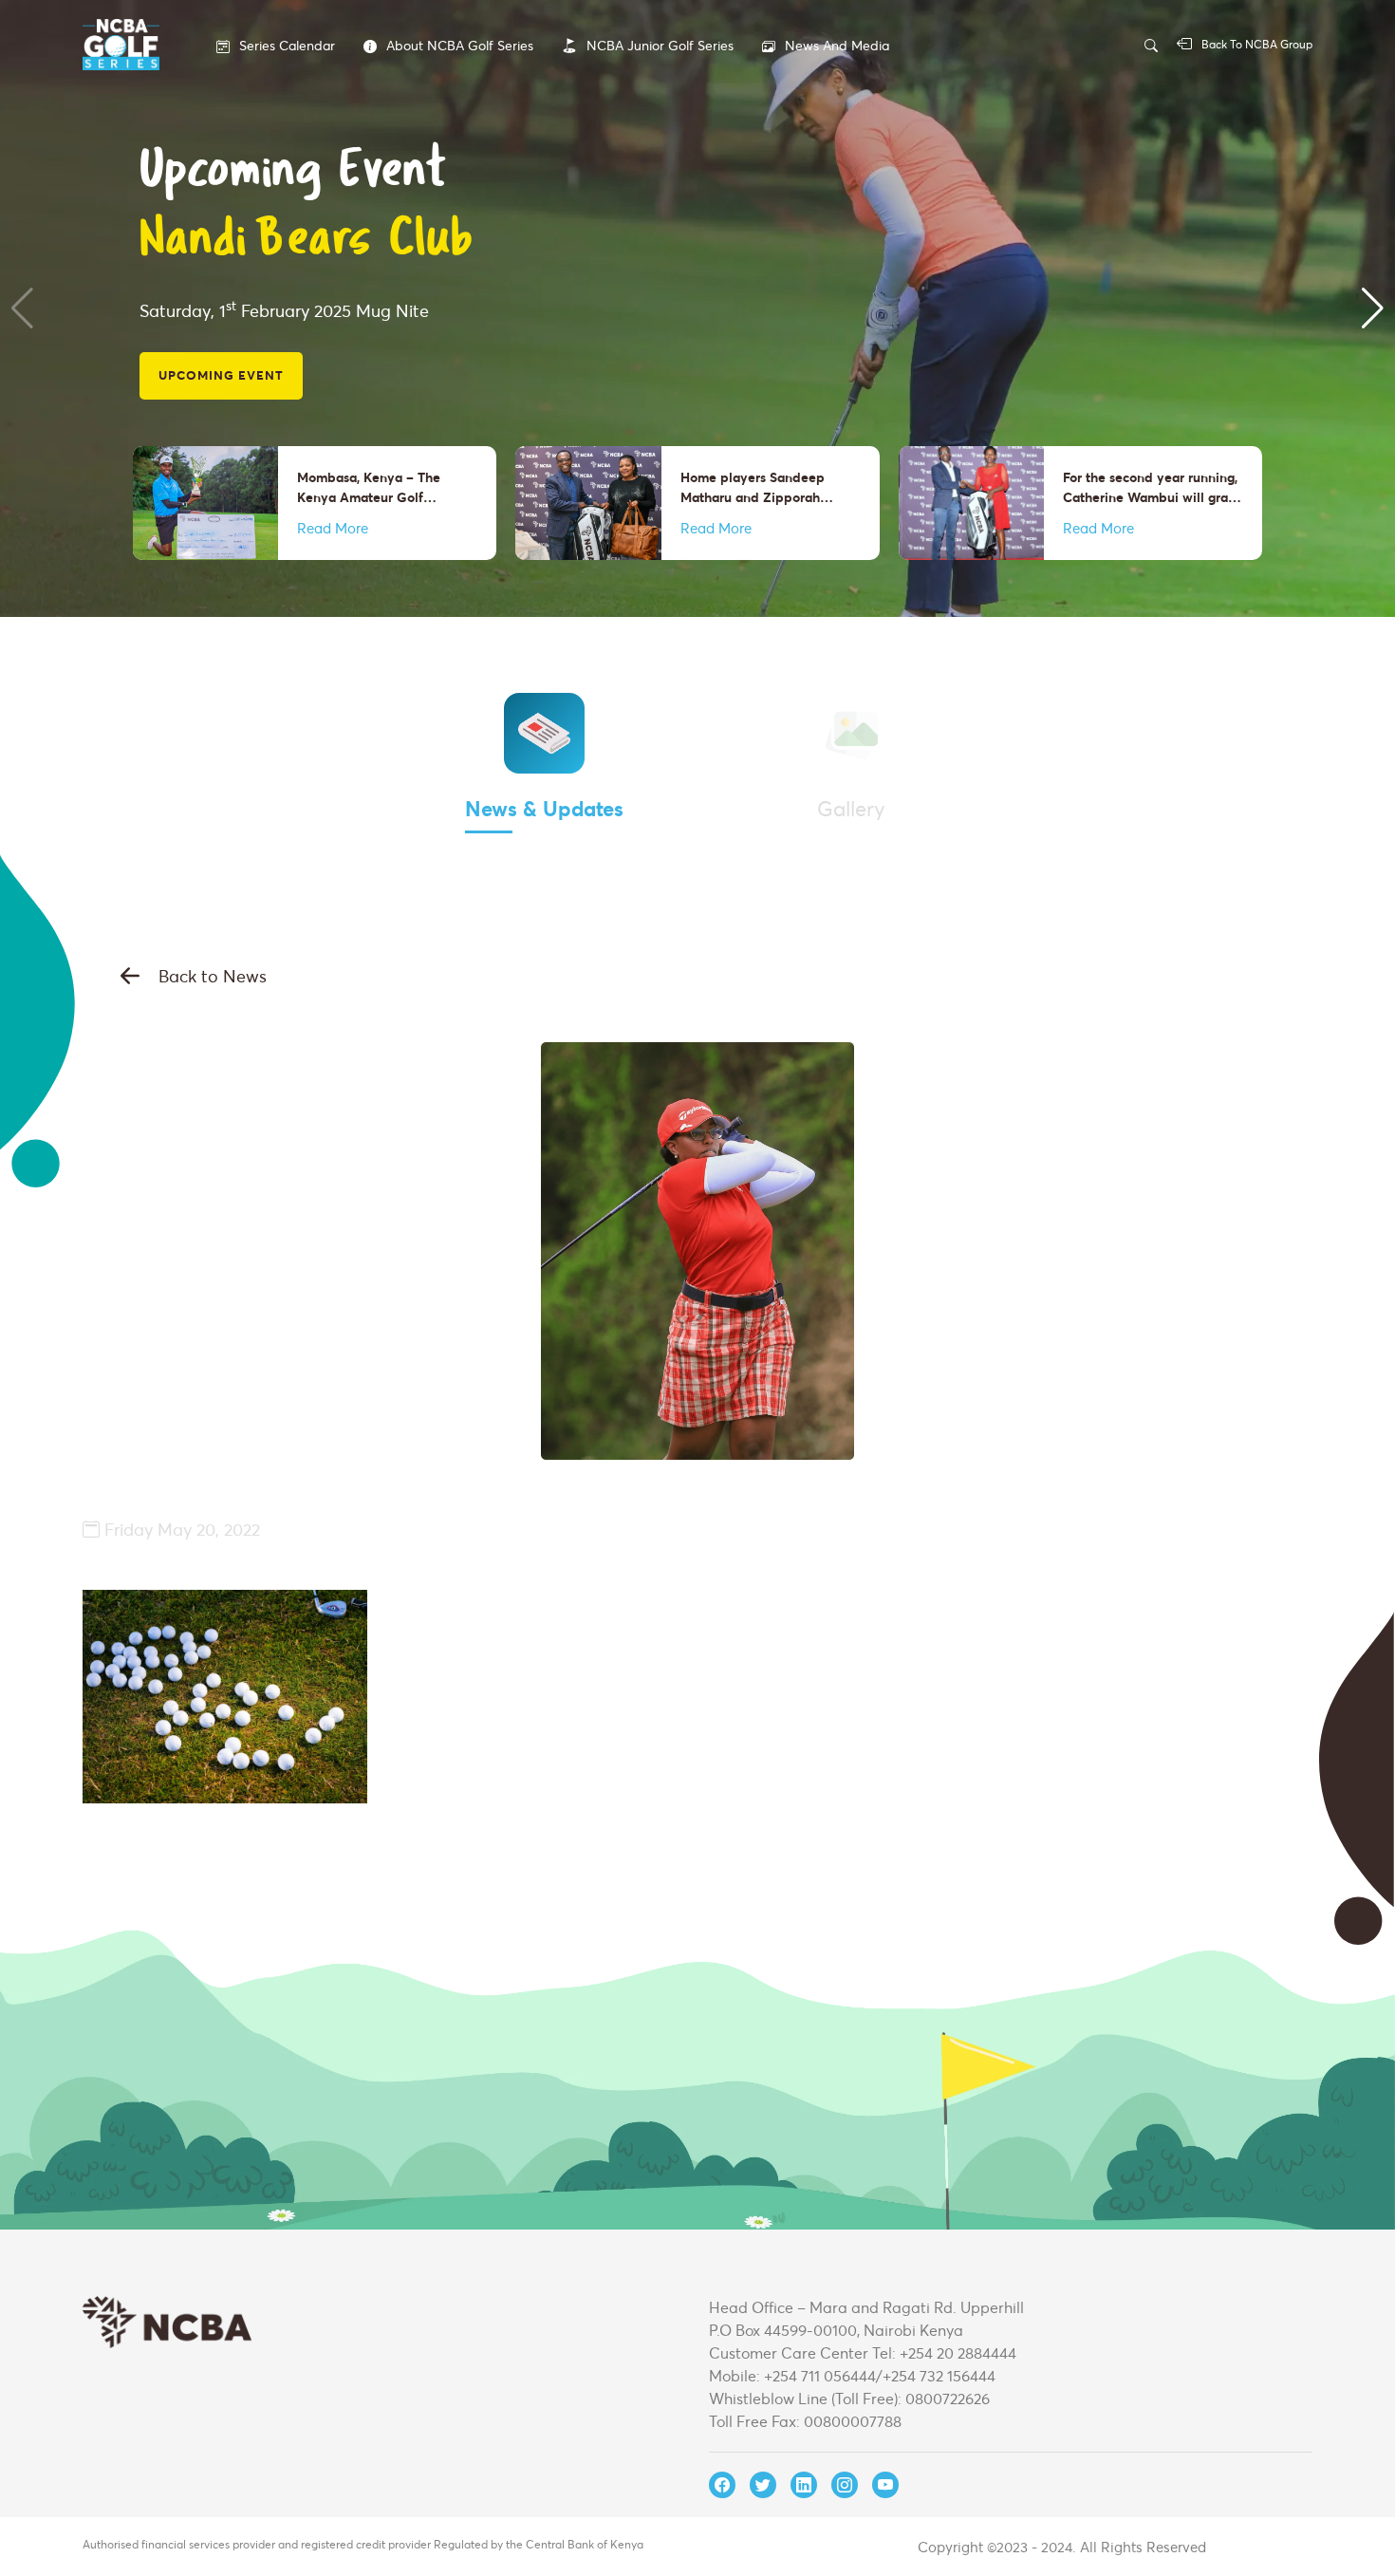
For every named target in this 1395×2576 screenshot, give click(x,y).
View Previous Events (242, 321)
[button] (22, 308)
